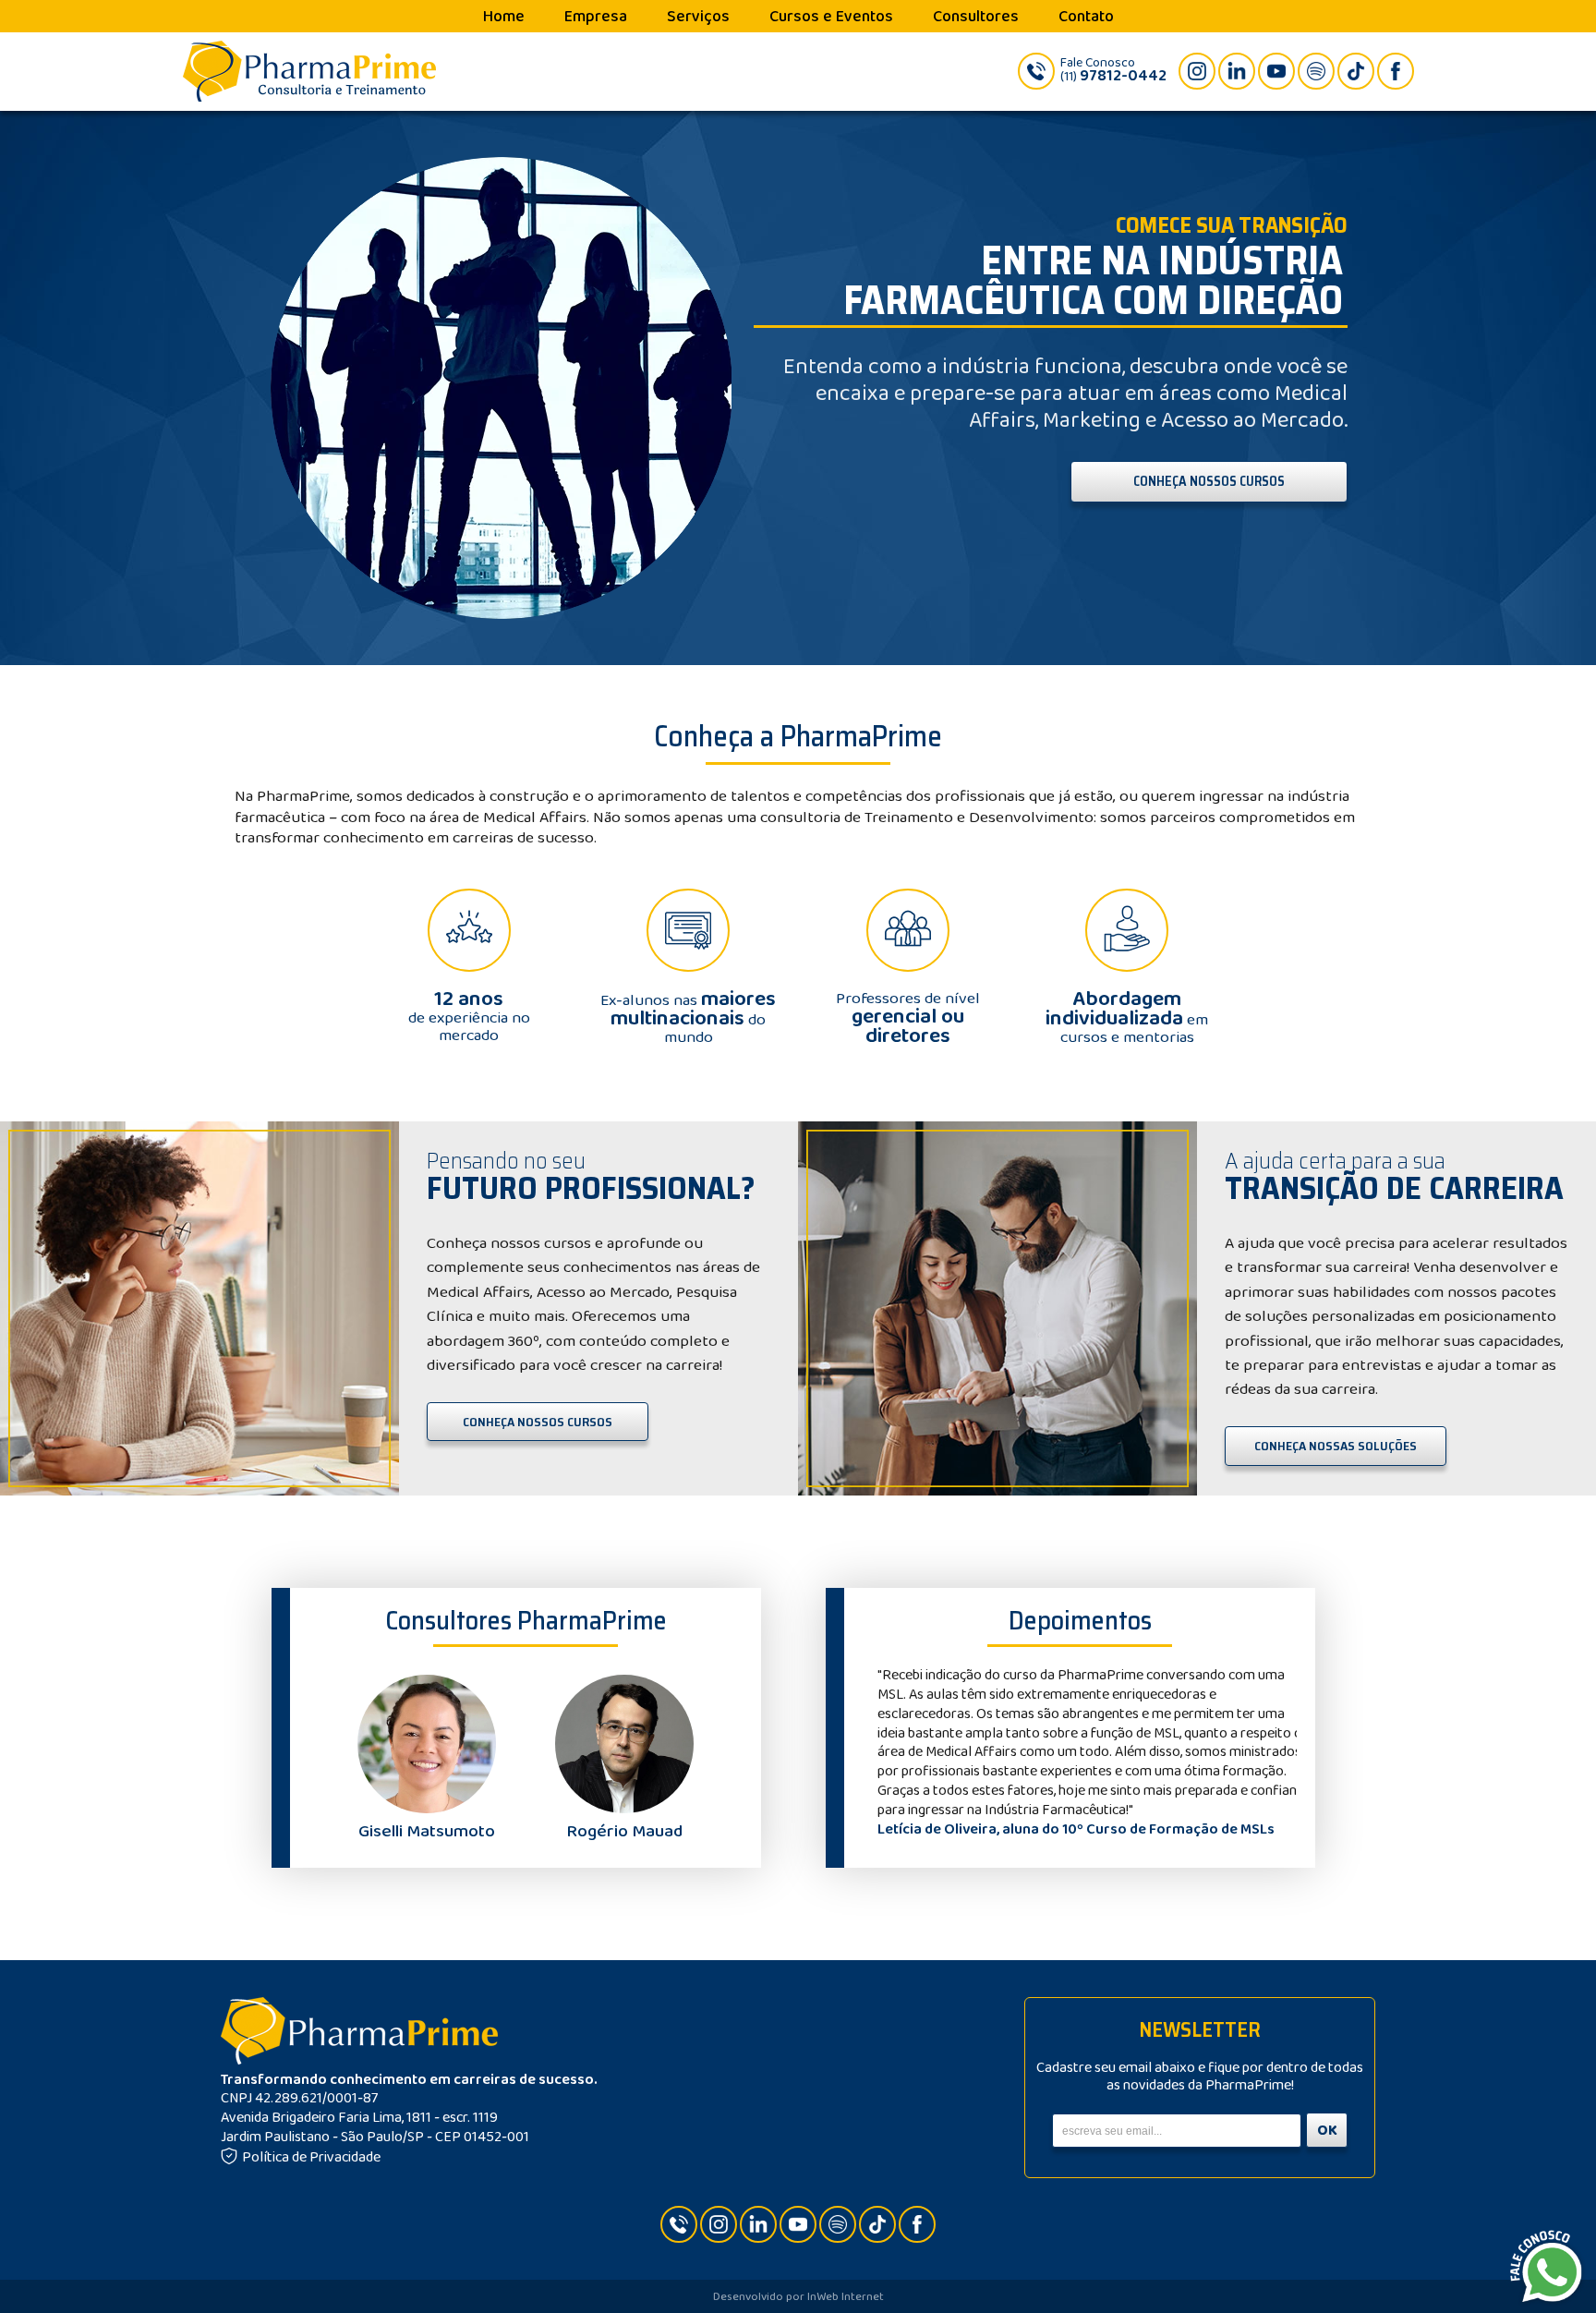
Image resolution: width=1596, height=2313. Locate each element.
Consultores (976, 17)
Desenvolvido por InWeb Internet (798, 2297)
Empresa (596, 17)
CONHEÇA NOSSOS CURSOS (1209, 481)
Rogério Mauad (624, 1831)
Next (1273, 1753)
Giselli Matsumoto (427, 1831)
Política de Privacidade (311, 2157)
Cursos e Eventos (831, 17)
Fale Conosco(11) (1113, 70)
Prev (887, 1753)
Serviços (698, 17)
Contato (1086, 17)
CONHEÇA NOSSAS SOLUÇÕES (1336, 1446)
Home (504, 17)
